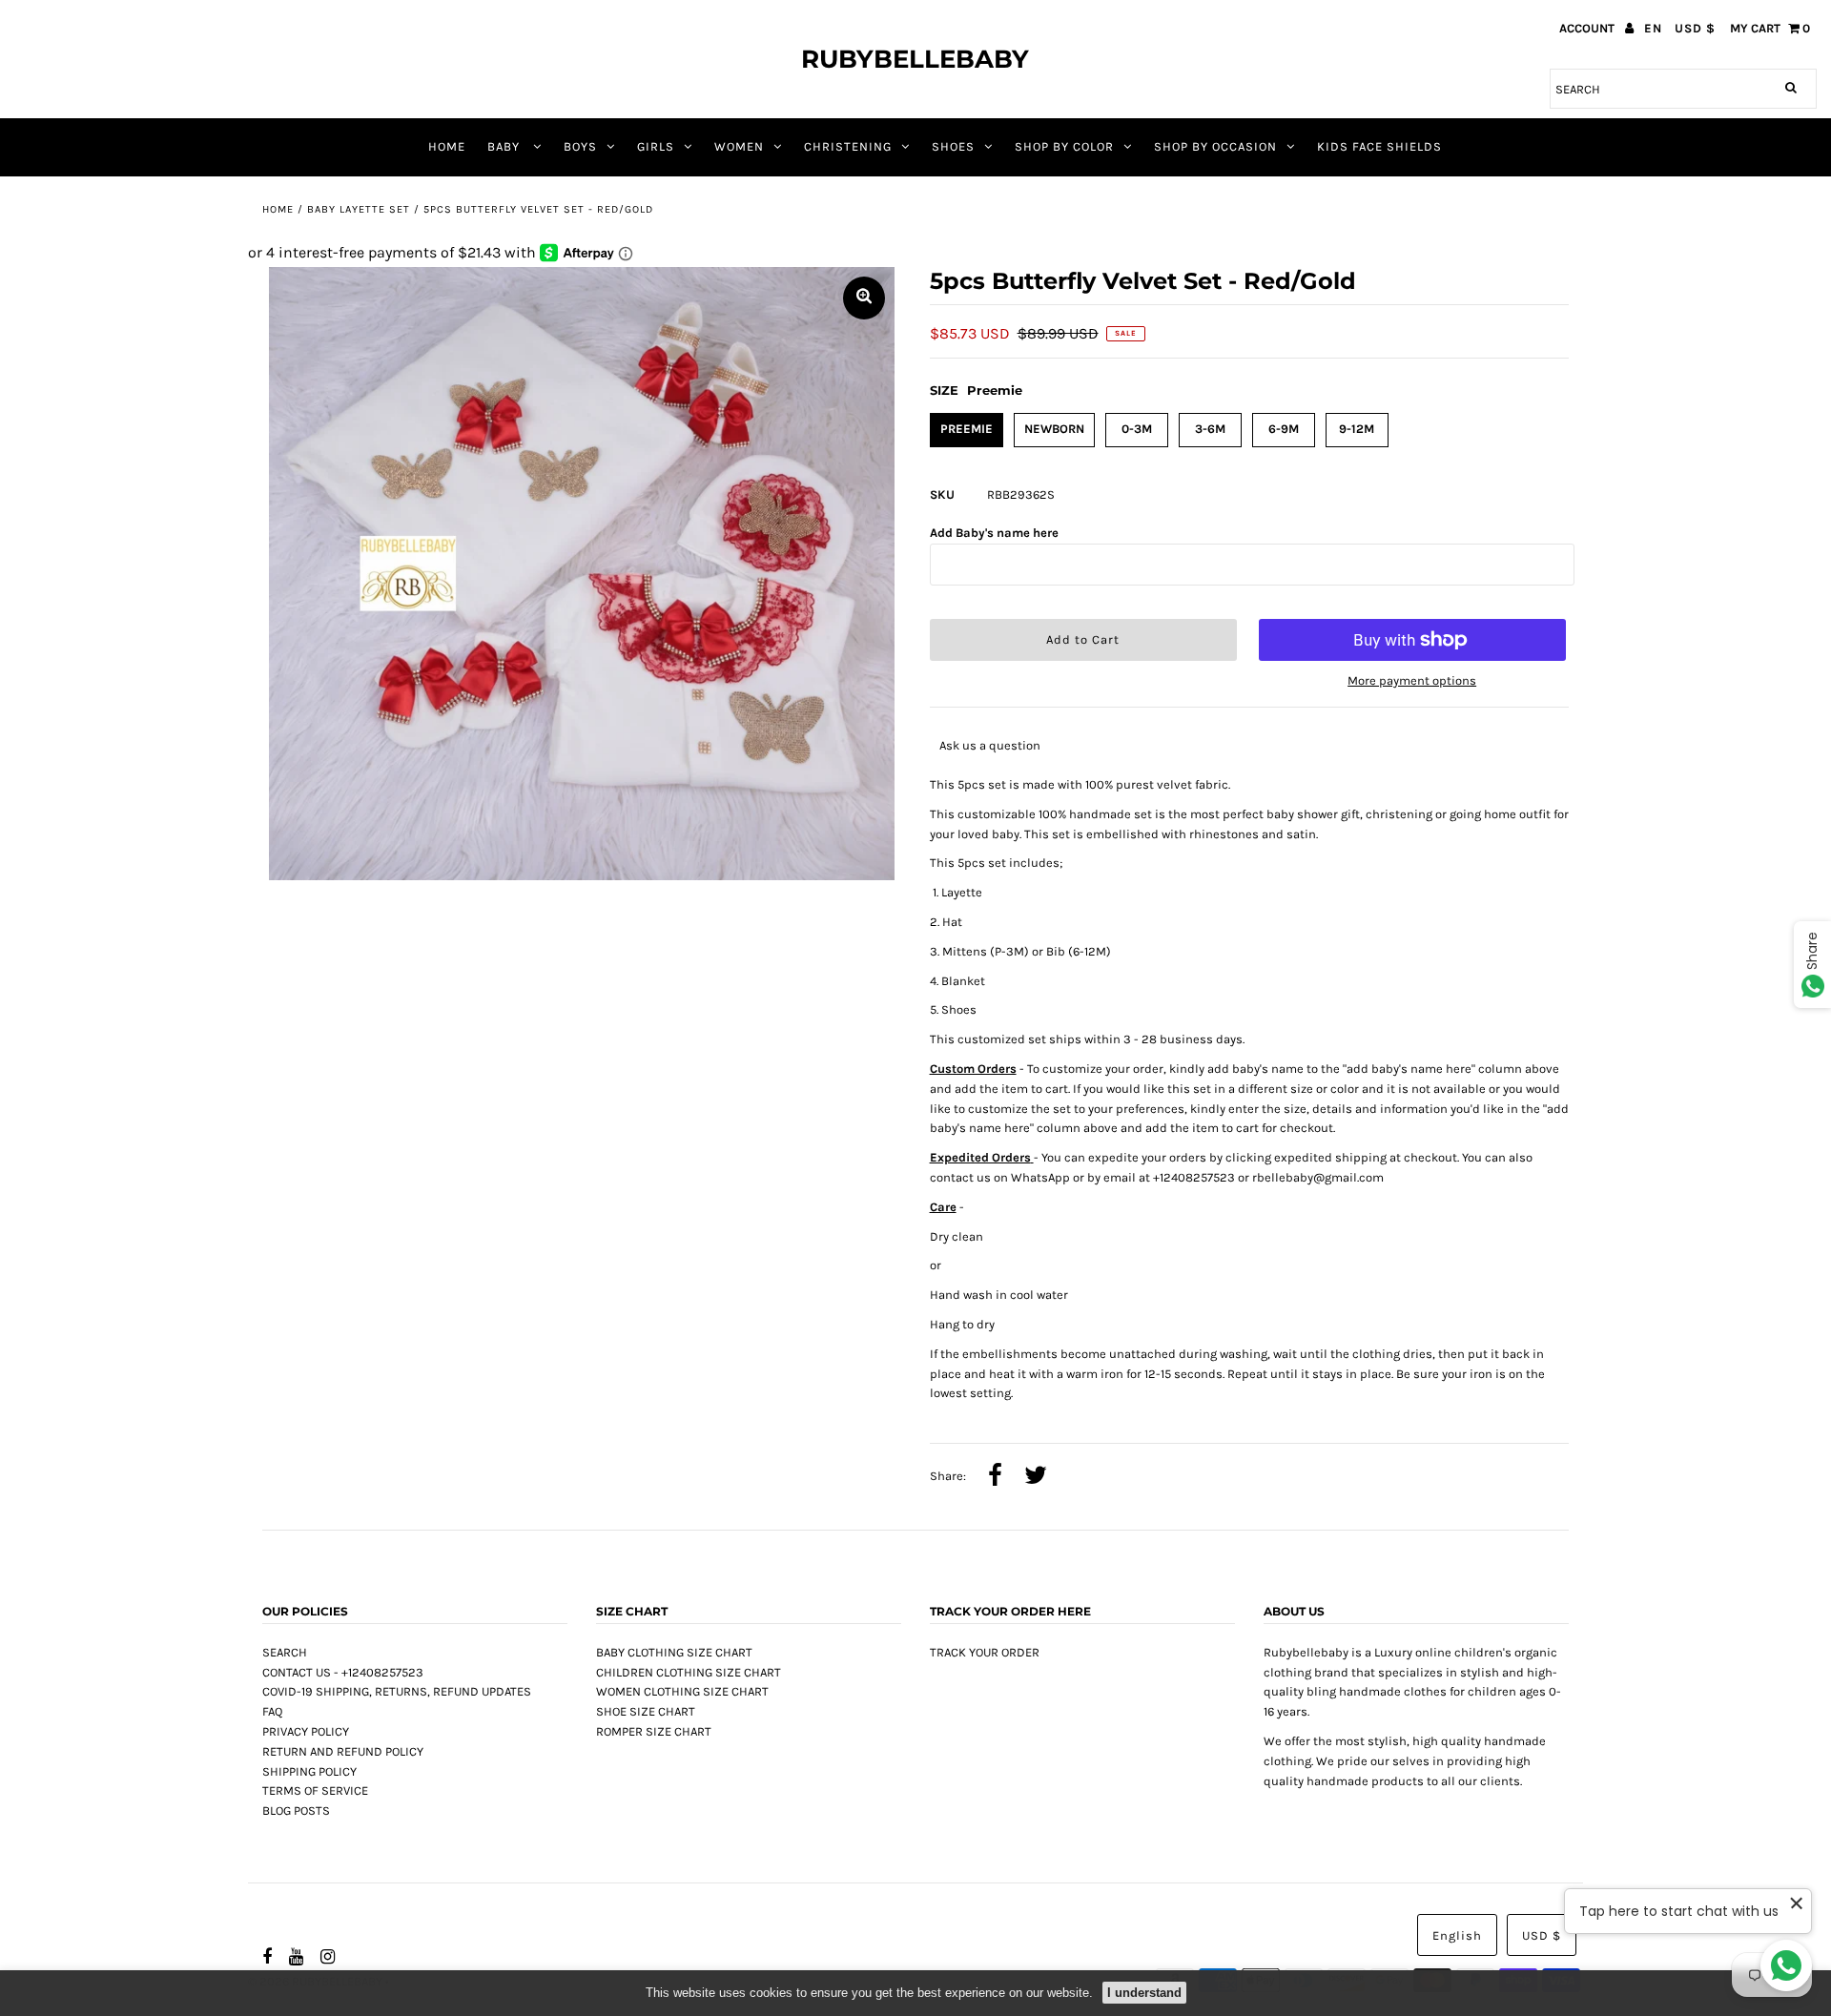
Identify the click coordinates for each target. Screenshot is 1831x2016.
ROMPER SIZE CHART (654, 1731)
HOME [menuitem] (447, 146)
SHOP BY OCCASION (1215, 146)
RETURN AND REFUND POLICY (343, 1751)
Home (278, 209)
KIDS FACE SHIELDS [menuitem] (1379, 146)
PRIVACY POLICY (306, 1731)
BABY (505, 146)
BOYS (580, 146)
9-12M (1357, 429)
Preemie (967, 429)
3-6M (1210, 429)
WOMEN (739, 146)
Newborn (1054, 429)
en (1653, 28)
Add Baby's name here (994, 533)
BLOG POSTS (296, 1810)
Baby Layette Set (359, 209)
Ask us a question (990, 745)
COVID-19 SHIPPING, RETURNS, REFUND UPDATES (397, 1691)
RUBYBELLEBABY (915, 59)
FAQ (272, 1711)
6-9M (1284, 429)
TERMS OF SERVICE (315, 1790)
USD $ (1695, 28)
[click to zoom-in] (864, 298)
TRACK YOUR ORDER (985, 1652)
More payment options (1412, 680)
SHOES (953, 146)
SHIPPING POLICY (309, 1771)
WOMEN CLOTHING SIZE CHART (682, 1691)
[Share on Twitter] (1036, 1477)
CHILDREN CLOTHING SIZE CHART (689, 1672)
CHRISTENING (848, 146)
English (1457, 1935)
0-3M (1137, 429)
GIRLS (656, 146)
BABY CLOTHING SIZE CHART (674, 1652)
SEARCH (285, 1652)
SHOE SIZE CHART (646, 1711)
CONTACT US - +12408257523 (343, 1672)
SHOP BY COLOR (1064, 146)
